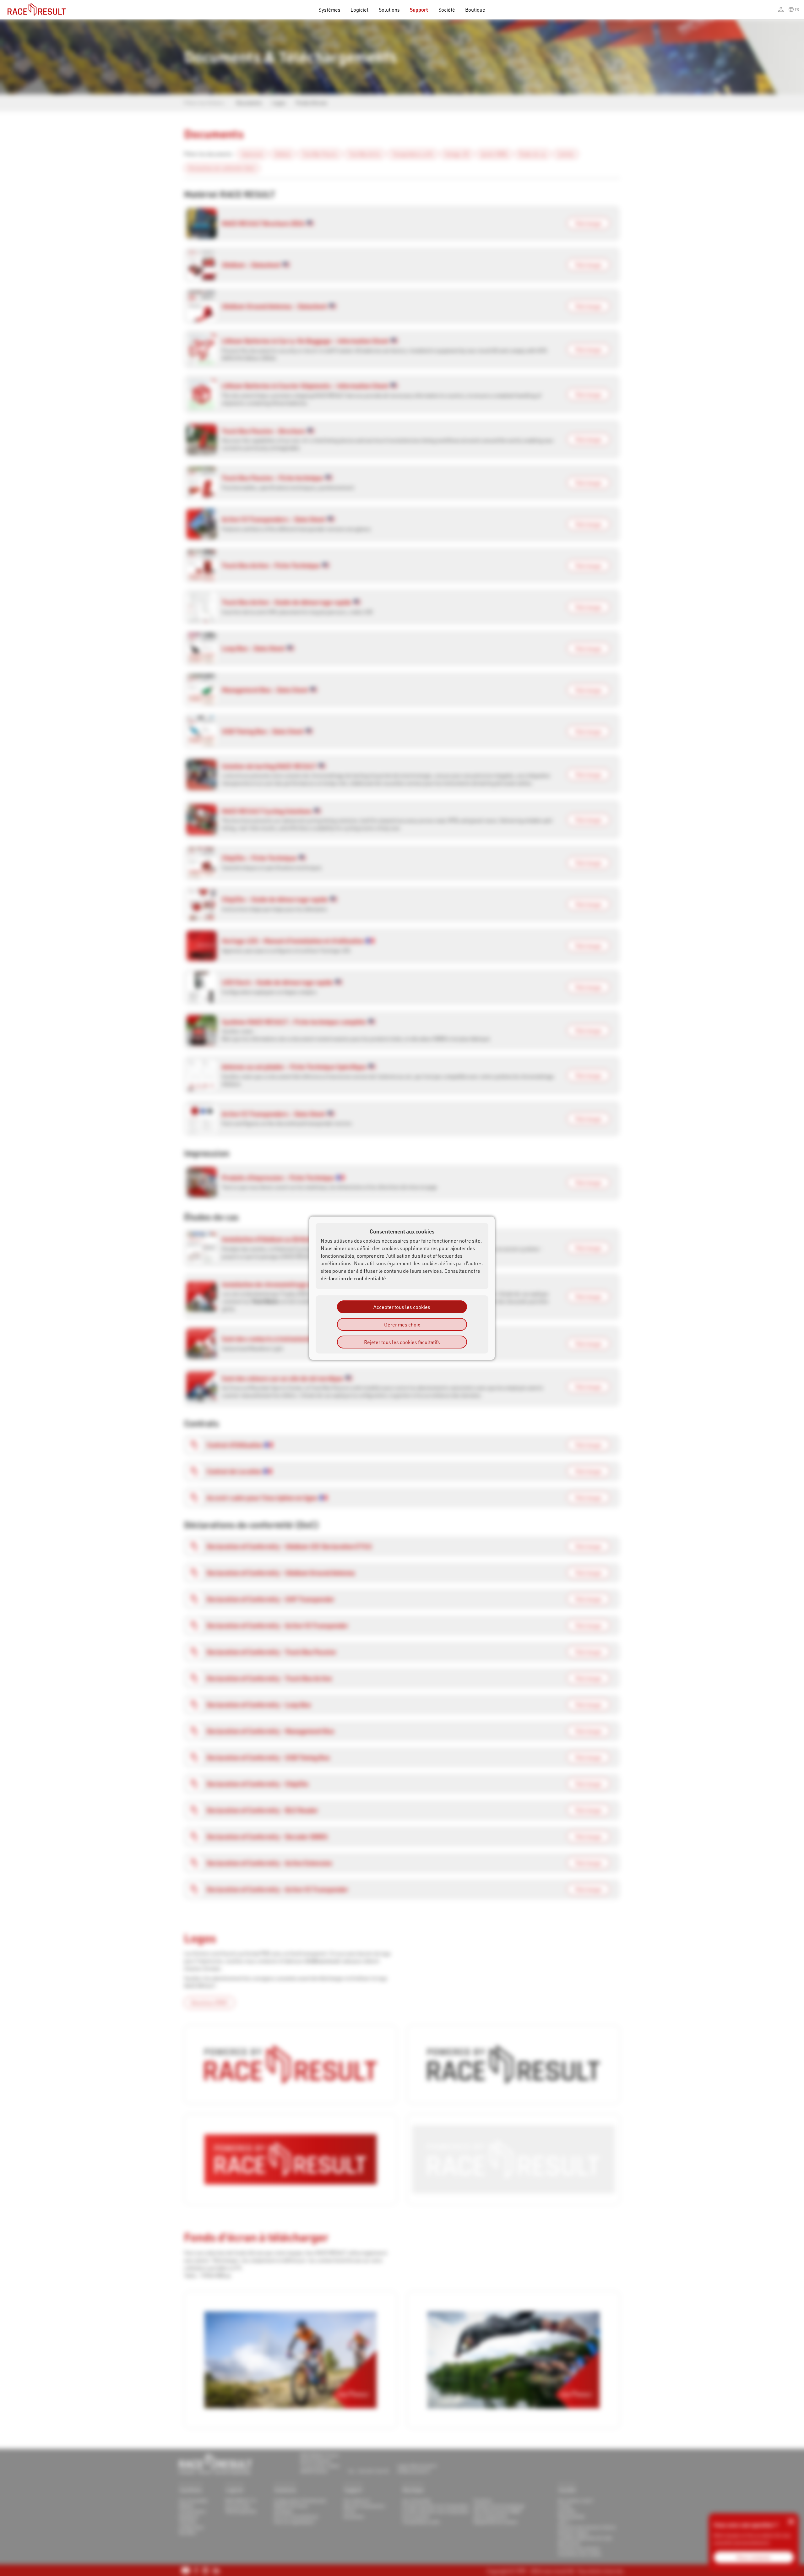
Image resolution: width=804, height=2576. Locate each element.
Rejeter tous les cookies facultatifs (402, 1342)
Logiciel (360, 10)
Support (419, 10)
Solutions (389, 10)
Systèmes (329, 10)
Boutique (475, 10)
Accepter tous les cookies (402, 1307)
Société (447, 10)
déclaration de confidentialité (353, 1278)
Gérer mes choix (402, 1324)
